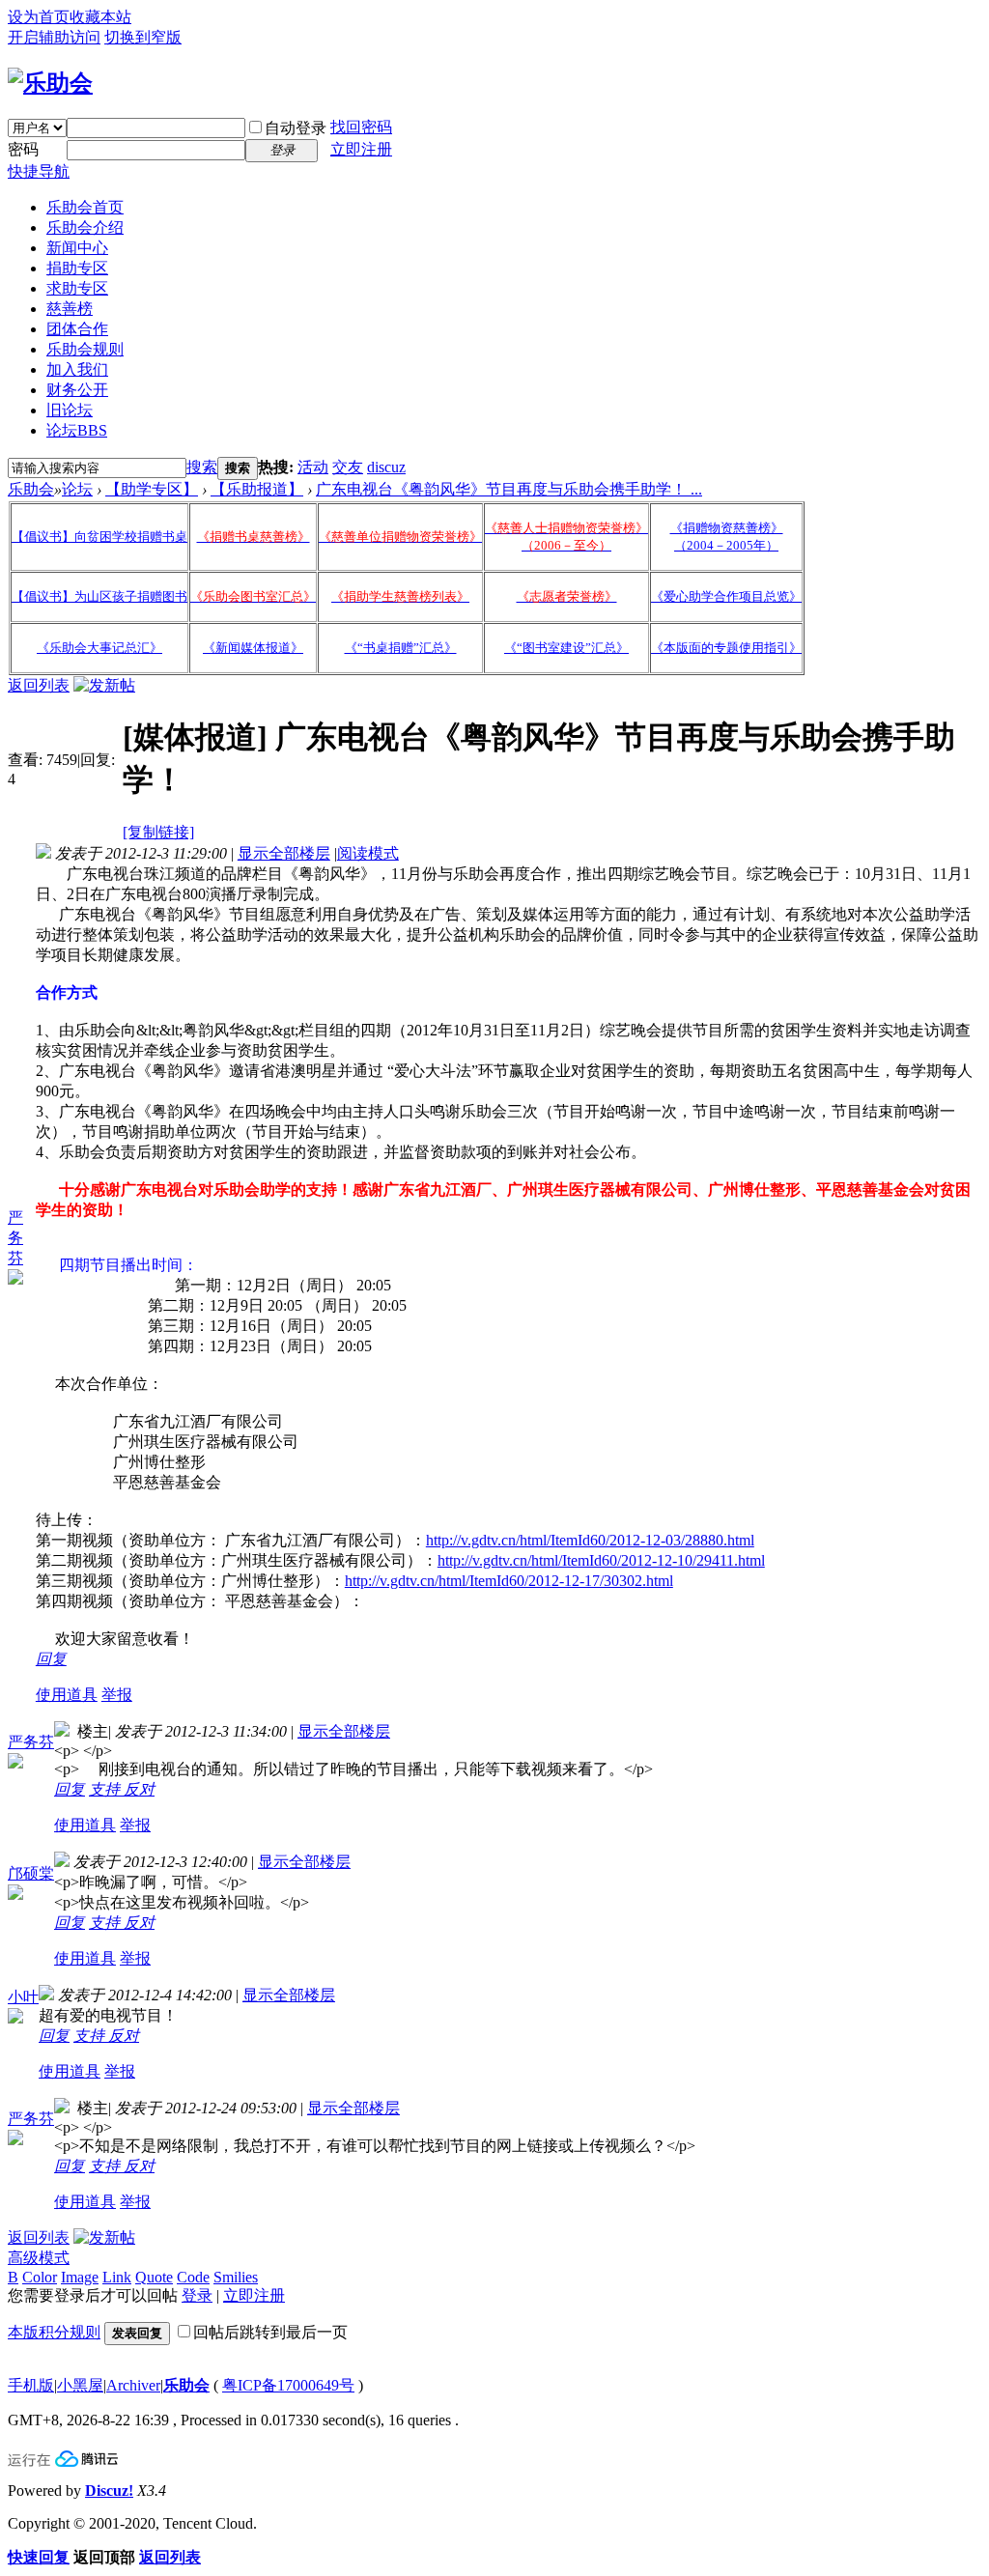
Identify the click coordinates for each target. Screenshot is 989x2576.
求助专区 (77, 288)
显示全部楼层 (284, 853)
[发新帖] (104, 685)
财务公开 (77, 390)
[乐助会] (50, 83)
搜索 (202, 467)
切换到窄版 (143, 37)
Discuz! (109, 2491)
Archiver (133, 2385)
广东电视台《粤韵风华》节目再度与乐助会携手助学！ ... (509, 489)
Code (193, 2277)
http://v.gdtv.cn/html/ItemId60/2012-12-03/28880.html (590, 1540)
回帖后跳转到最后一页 (270, 2332)
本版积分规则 (54, 2332)
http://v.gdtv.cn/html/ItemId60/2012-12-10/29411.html (601, 1560)
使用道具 (67, 1695)
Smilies (236, 2277)
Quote (154, 2277)
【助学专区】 (152, 489)
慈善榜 (70, 309)
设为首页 (39, 17)
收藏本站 (100, 17)
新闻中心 (77, 248)
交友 (348, 467)
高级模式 (39, 2258)
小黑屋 (80, 2385)
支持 (106, 1789)
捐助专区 (77, 268)
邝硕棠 (31, 1873)
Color (40, 2277)
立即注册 (361, 149)
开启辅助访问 (54, 37)
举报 (117, 1695)
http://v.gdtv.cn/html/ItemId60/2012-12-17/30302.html (509, 1581)
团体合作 (77, 329)
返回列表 (39, 685)
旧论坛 (70, 410)
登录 (197, 2295)
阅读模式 (368, 853)
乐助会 (31, 489)
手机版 (31, 2385)
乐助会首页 (85, 207)
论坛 (77, 430)
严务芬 (15, 1238)
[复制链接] (158, 832)
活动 (313, 467)
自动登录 (296, 128)
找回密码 (361, 127)
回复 (51, 1659)
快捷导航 (39, 171)
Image (80, 2277)
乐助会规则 (85, 349)
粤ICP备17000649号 (288, 2385)
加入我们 (77, 369)
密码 (23, 149)
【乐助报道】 (257, 489)
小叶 (23, 1997)
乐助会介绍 (85, 227)
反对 (139, 1789)
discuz (386, 467)
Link (117, 2277)
